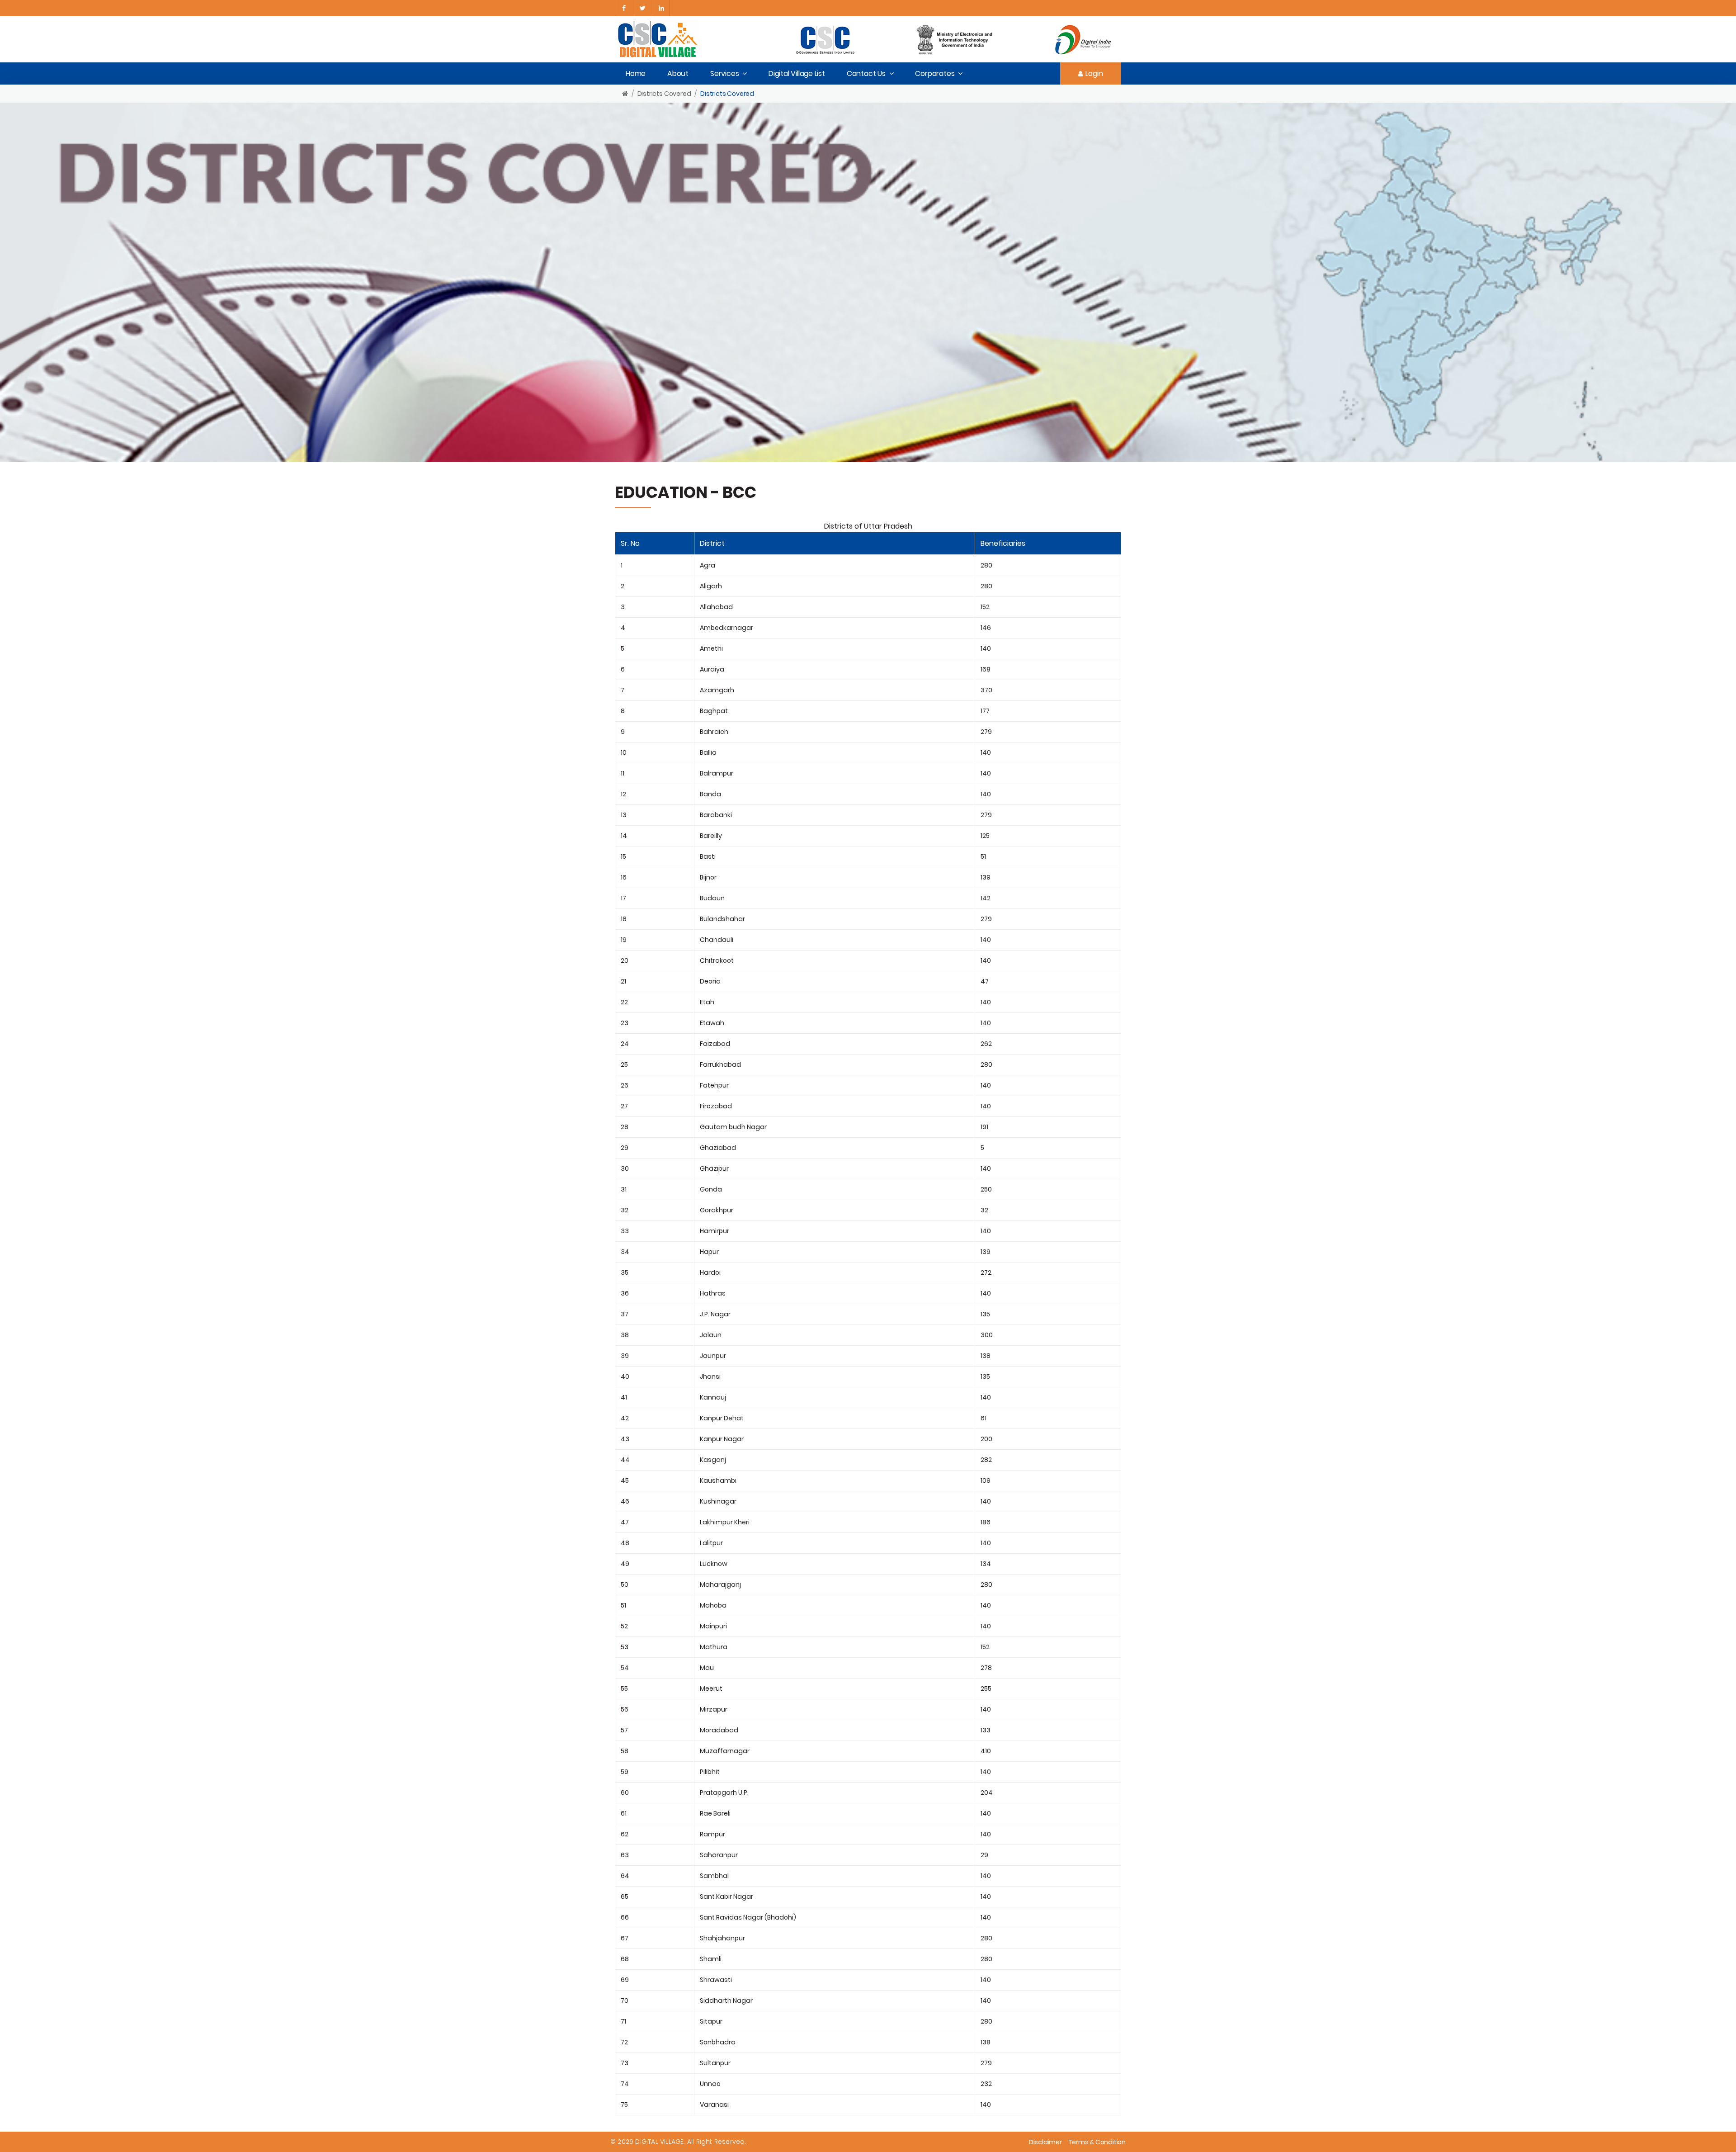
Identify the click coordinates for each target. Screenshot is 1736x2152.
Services (724, 73)
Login (1094, 73)
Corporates (935, 73)
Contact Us (866, 73)
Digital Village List (797, 73)
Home (636, 73)
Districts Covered (664, 94)
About (678, 73)
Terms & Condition (1097, 2142)
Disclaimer (1045, 2142)
